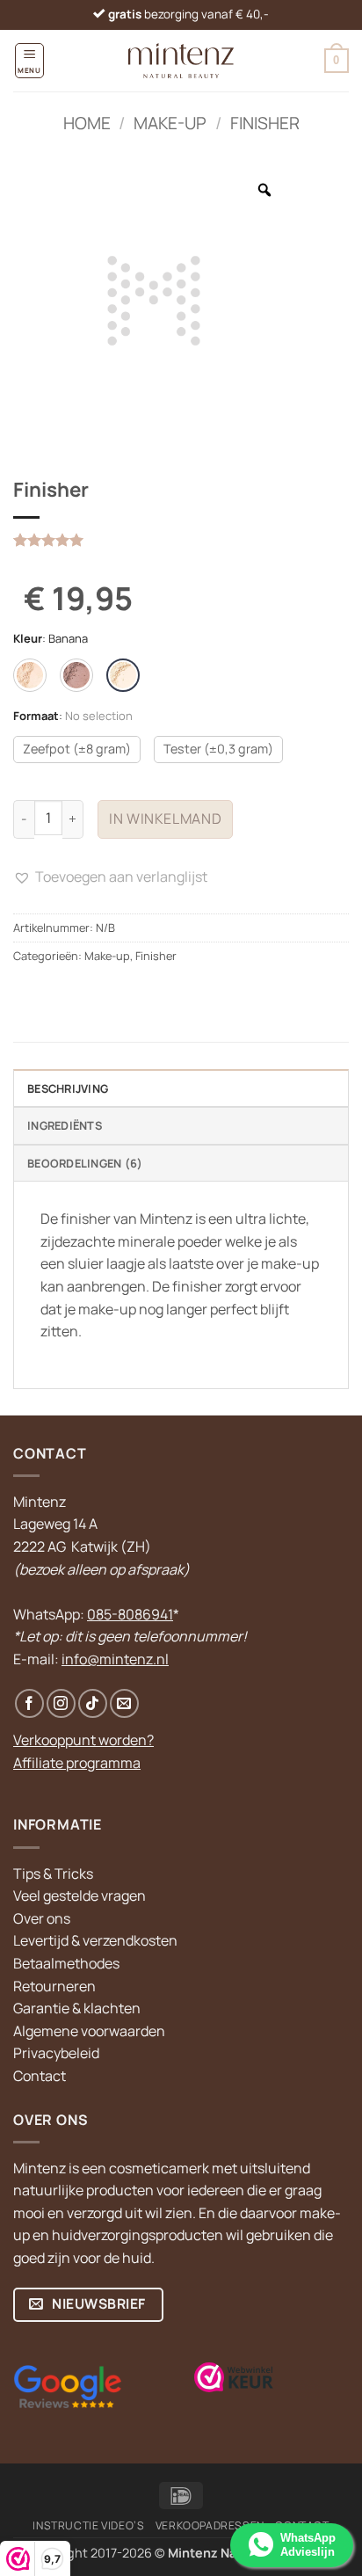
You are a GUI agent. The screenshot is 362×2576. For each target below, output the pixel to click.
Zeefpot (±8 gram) (77, 749)
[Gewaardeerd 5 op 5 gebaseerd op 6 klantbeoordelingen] (181, 540)
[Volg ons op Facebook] (29, 1703)
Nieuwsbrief (98, 2303)
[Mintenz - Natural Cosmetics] (181, 61)
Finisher (265, 123)
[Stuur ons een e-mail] (124, 1703)
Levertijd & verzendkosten (95, 1940)
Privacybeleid (56, 2053)
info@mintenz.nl (115, 1659)
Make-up (170, 123)
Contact (40, 2076)
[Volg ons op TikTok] (93, 1703)
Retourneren (54, 1986)
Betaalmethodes (66, 1963)
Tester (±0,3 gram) (218, 749)
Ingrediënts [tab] (65, 1125)
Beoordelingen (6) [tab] (85, 1163)
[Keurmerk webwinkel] (234, 2377)
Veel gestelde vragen (80, 1896)
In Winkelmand (165, 819)
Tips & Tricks (53, 1874)
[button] (29, 60)
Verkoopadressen (210, 2525)
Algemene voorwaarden (89, 2031)
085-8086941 (130, 1614)
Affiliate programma (77, 1763)
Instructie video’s (88, 2525)
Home (87, 123)
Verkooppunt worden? (83, 1740)
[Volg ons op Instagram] (61, 1703)
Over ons (42, 1918)
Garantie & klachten (77, 2008)
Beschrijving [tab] (68, 1088)
